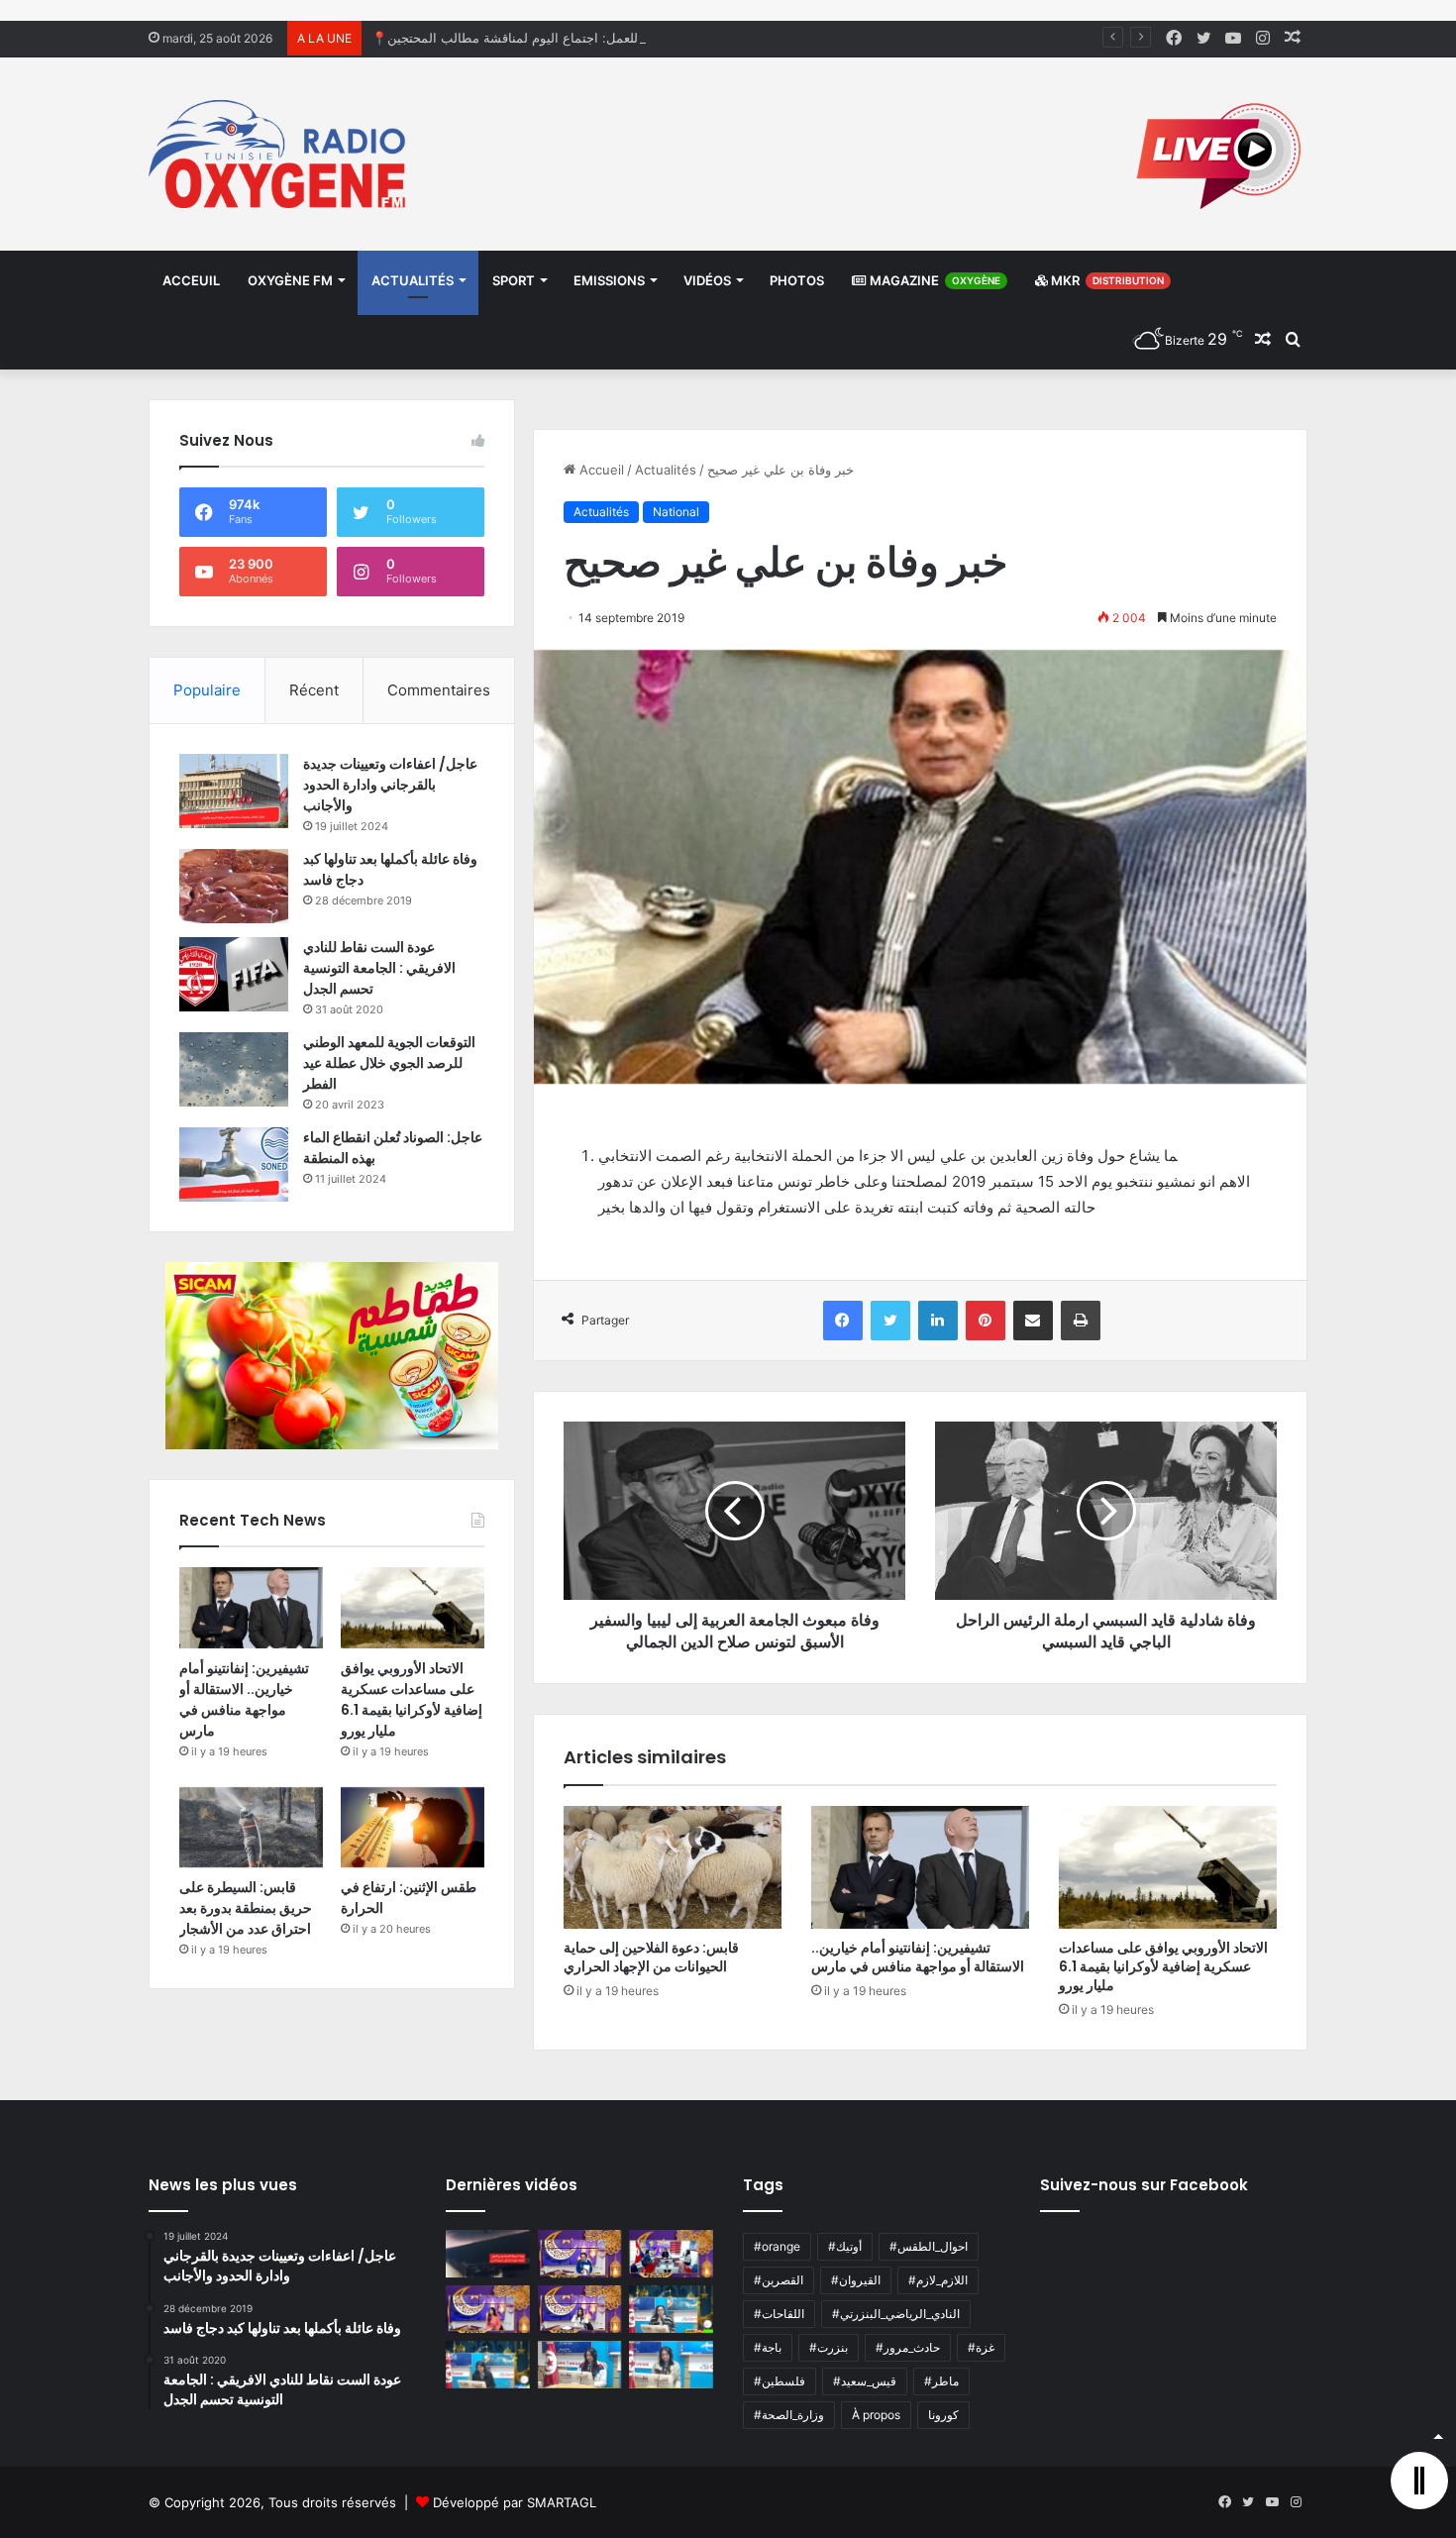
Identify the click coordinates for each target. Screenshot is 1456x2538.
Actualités (413, 280)
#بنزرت (829, 2347)
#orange (777, 2246)
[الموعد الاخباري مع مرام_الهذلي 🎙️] (580, 2309)
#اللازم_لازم (938, 2280)
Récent (314, 690)
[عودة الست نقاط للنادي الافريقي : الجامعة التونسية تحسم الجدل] (234, 974)
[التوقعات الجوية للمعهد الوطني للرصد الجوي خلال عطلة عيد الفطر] (234, 1069)
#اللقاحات (779, 2314)
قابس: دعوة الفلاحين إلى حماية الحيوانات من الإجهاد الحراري (651, 1957)
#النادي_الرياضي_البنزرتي (896, 2314)
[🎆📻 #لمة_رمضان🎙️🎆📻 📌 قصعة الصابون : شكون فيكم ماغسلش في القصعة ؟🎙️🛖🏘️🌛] (671, 2254)
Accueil (600, 470)
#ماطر (941, 2381)
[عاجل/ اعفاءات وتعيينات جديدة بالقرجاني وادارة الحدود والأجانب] (234, 791)
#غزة (981, 2347)
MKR (1106, 280)
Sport (514, 280)
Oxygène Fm (290, 280)
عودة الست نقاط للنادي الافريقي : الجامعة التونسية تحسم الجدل (379, 968)
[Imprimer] (1081, 1321)
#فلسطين (780, 2381)
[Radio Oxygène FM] (280, 154)
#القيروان (856, 2280)
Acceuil (191, 280)
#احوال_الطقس (929, 2246)
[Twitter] (890, 1321)
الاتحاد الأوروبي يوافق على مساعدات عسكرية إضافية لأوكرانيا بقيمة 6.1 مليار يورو (1163, 1966)
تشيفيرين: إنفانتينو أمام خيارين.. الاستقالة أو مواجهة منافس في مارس (918, 1957)
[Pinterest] (986, 1321)
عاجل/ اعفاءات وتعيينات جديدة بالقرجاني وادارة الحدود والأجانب (390, 785)
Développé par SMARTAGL (515, 2502)
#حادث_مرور (908, 2347)
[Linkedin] (938, 1321)
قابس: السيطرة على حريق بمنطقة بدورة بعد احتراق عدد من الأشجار (246, 1908)
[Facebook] (843, 1321)
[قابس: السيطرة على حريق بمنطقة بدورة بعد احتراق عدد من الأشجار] (251, 1828)
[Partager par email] (1033, 1321)
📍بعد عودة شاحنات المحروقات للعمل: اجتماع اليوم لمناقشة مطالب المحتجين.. (589, 38)
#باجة (768, 2347)
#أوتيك (845, 2246)
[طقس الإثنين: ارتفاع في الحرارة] (413, 1828)
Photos (797, 280)
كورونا (943, 2415)
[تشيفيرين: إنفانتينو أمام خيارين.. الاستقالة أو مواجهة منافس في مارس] (920, 1867)
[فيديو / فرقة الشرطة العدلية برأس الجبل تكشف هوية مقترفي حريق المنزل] (488, 2254)
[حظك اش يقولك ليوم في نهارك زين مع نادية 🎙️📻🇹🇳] (488, 2365)
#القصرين (779, 2280)
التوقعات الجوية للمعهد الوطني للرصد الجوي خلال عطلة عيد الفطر (389, 1063)
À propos (876, 2415)
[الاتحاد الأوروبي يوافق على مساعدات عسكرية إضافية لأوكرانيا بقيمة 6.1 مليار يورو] (1168, 1867)
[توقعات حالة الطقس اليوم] (488, 2309)
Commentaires (439, 690)
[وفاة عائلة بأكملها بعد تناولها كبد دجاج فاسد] (234, 886)
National (676, 512)
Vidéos (707, 280)
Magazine (934, 280)
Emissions (609, 280)
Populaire (207, 690)
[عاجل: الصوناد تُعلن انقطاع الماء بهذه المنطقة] (234, 1164)
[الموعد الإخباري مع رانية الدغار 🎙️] (580, 2254)
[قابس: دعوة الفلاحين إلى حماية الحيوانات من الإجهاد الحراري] (673, 1867)
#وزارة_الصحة (789, 2415)
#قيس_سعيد (865, 2381)
